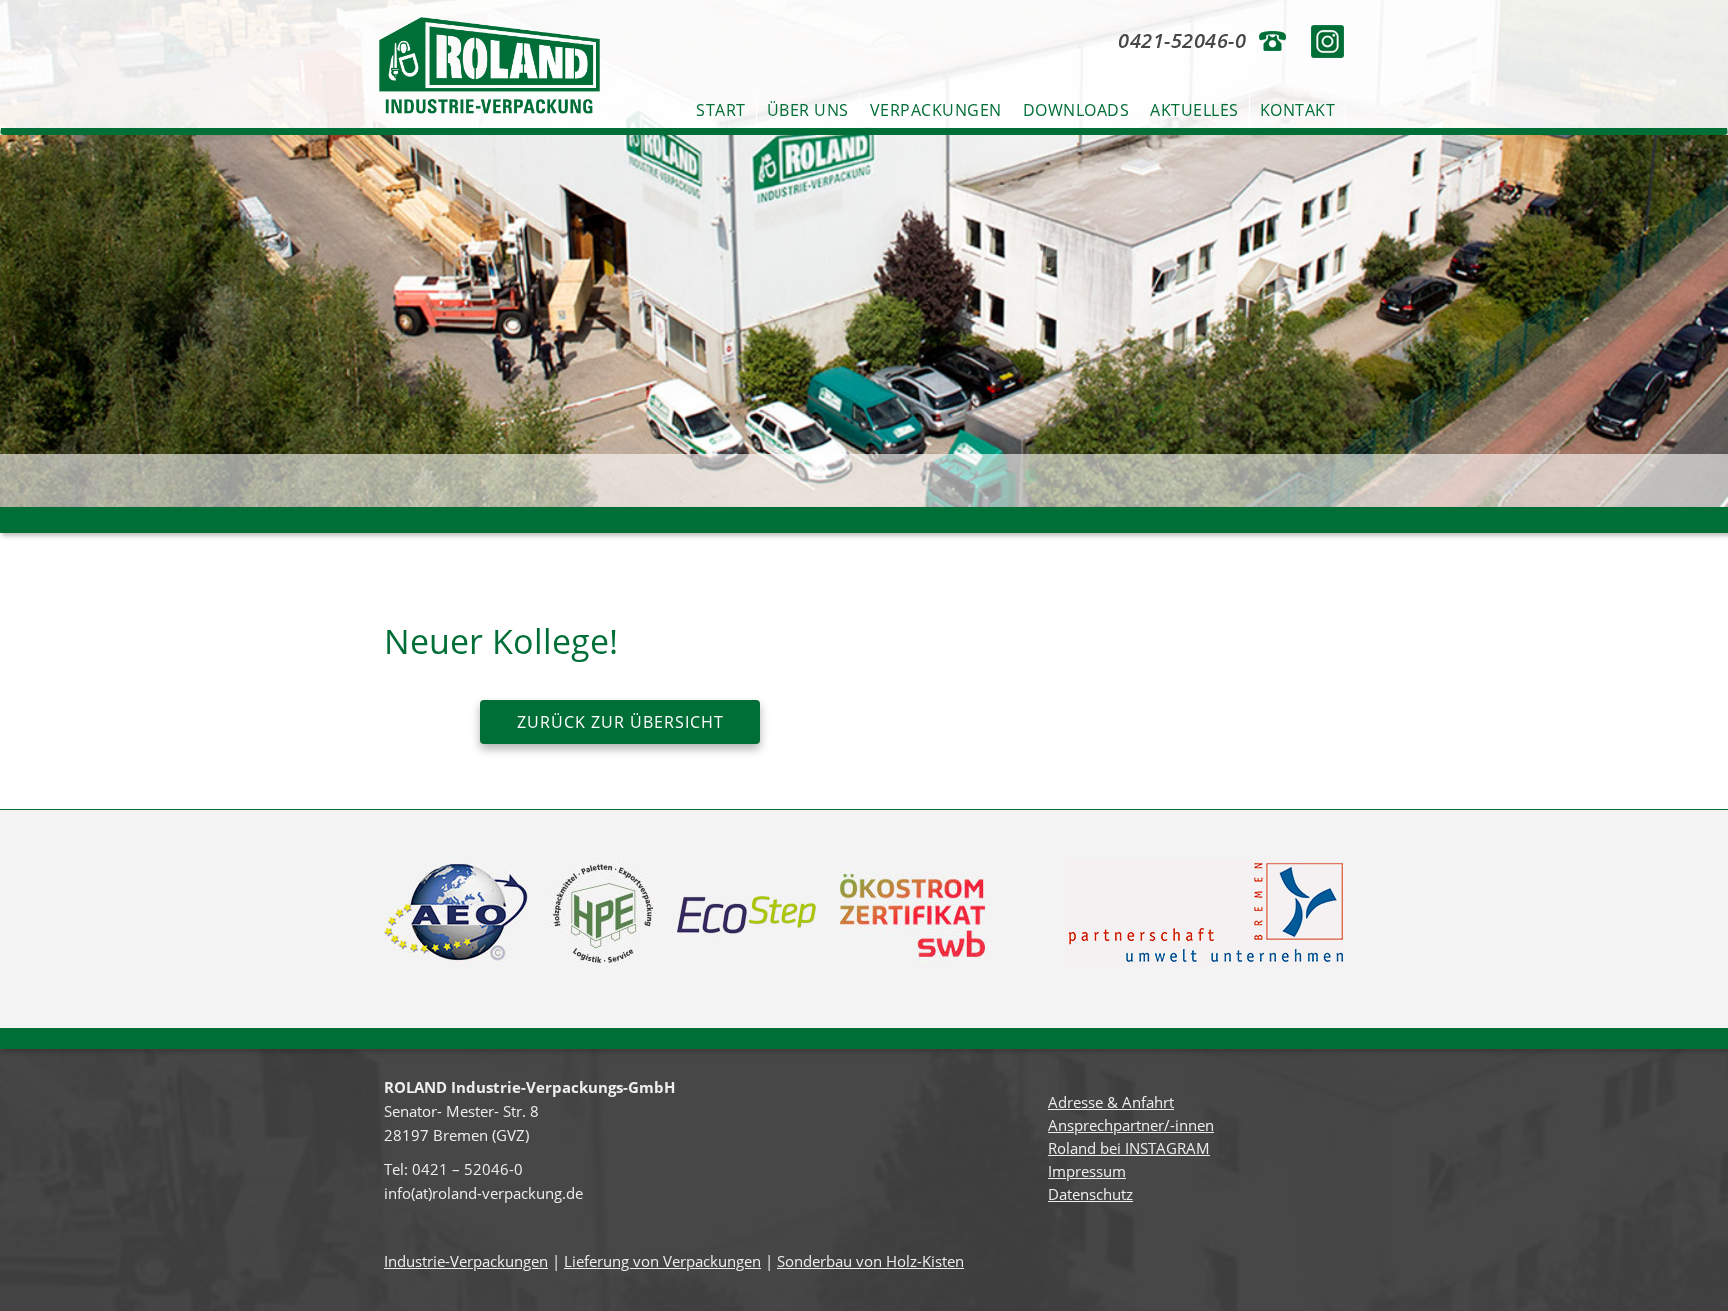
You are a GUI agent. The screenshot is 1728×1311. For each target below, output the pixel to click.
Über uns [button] (808, 110)
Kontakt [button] (1298, 110)
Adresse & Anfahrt (1111, 1102)
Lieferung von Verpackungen (662, 1261)
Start (721, 110)
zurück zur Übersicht (620, 722)
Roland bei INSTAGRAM (1129, 1148)
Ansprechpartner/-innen (1131, 1125)
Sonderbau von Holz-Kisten (870, 1261)
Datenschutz (1090, 1194)
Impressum (1087, 1171)
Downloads (1076, 110)
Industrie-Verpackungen (466, 1261)
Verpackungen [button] (936, 110)
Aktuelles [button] (1194, 110)
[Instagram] (1327, 39)
